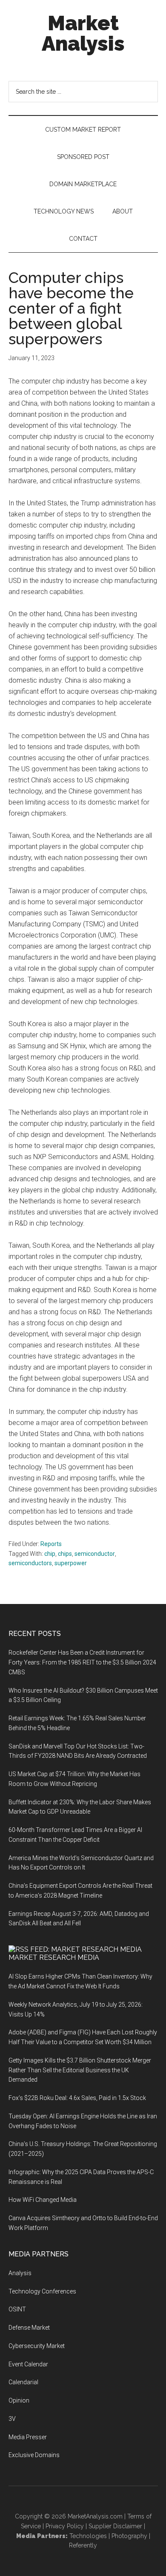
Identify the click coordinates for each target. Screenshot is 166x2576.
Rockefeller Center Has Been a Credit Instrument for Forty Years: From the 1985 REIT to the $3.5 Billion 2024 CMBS (82, 1662)
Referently (83, 2545)
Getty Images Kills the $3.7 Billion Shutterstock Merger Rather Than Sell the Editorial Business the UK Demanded (80, 2070)
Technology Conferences (42, 2291)
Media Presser (28, 2437)
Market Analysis (83, 33)
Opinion (19, 2400)
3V (12, 2419)
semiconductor (95, 1554)
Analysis (20, 2273)
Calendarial (23, 2382)
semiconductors (30, 1563)
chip (50, 1554)
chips (65, 1554)
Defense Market (29, 2328)
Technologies (88, 2536)
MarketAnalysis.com (95, 2516)
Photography (129, 2536)
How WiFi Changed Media (43, 2200)
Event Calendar (28, 2364)
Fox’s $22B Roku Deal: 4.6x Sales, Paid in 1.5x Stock (77, 2098)
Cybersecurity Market (37, 2346)
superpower (71, 1563)
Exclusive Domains (34, 2455)
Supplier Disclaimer (115, 2526)
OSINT (17, 2309)
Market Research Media (54, 1957)
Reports (51, 1544)
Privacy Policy (65, 2526)
